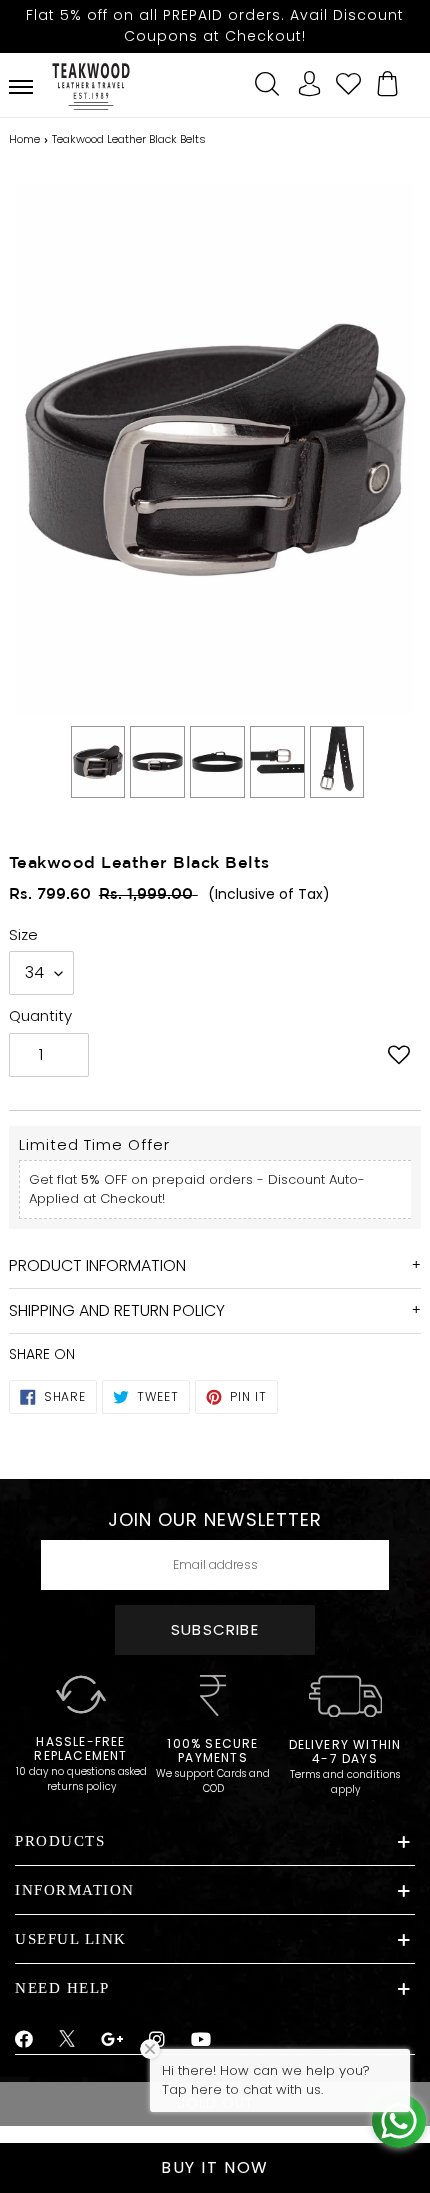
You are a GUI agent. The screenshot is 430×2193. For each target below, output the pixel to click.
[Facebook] (24, 2040)
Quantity (40, 1015)
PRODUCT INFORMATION (97, 1265)
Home (24, 139)
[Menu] (21, 87)
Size (23, 934)
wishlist (348, 81)
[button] (398, 1057)
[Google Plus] (113, 2040)
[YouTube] (201, 2040)
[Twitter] (67, 2041)
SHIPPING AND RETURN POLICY (117, 1310)
